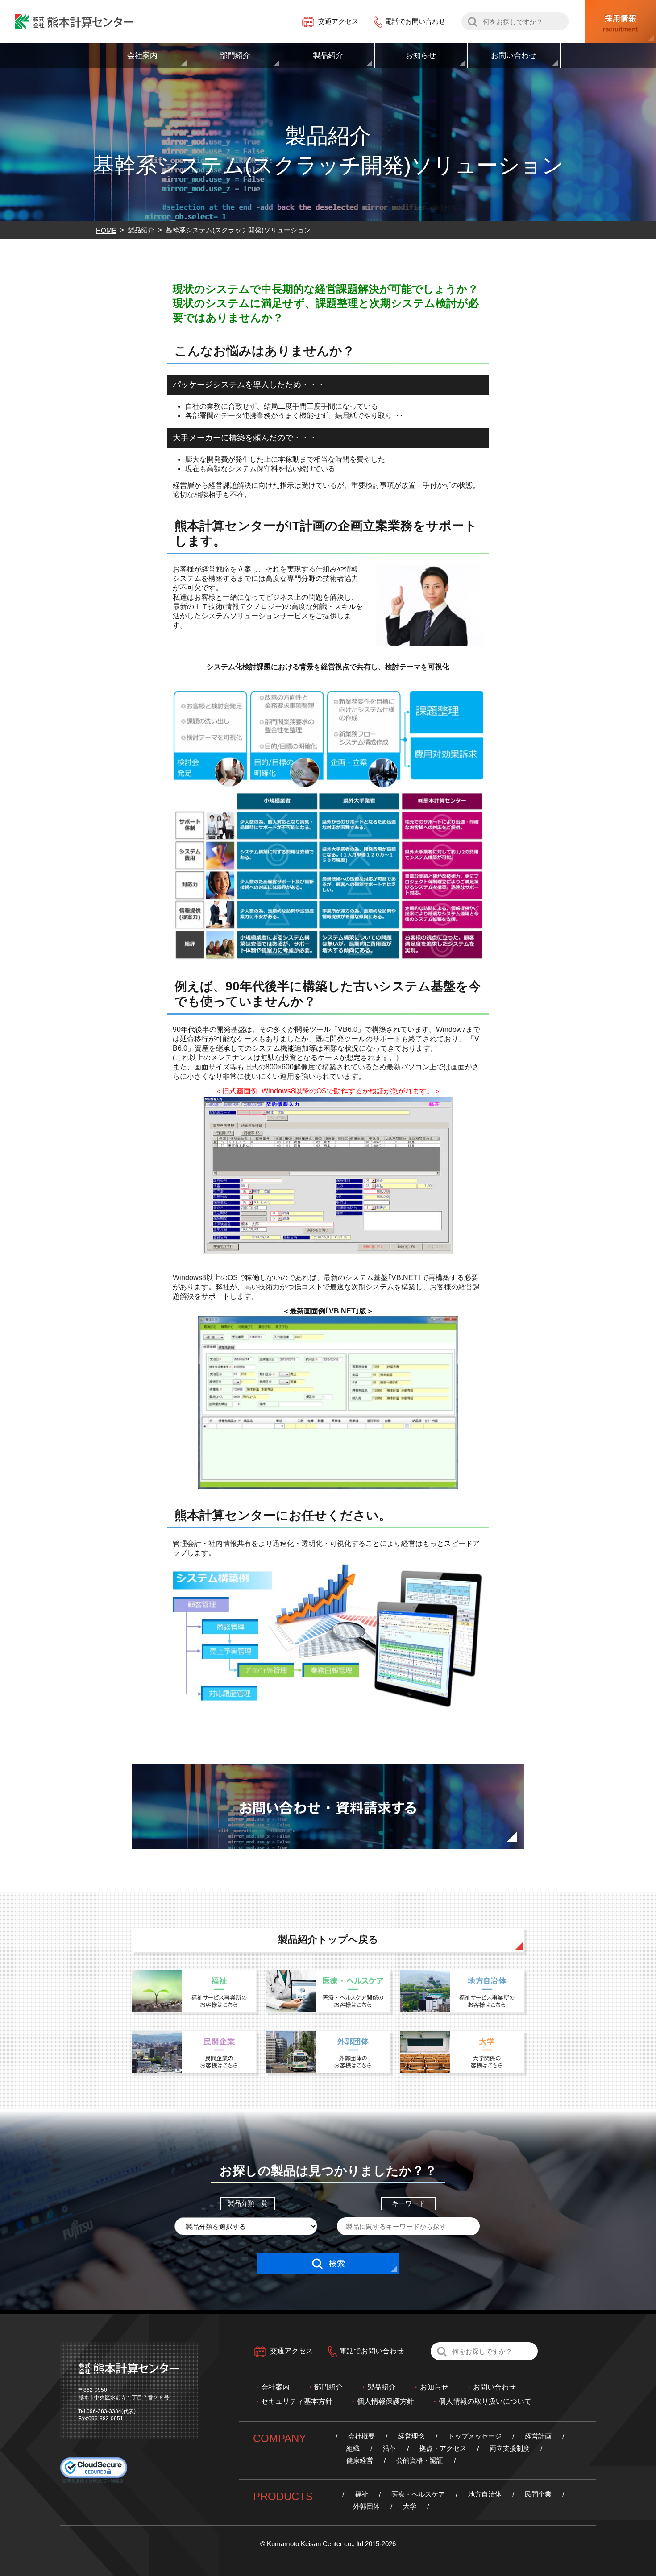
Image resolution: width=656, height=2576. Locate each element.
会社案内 (275, 2387)
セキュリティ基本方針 (297, 2401)
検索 (337, 2264)
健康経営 (360, 2460)
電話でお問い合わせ (415, 21)
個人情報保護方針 (386, 2401)
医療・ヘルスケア (418, 2494)
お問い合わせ (494, 2387)
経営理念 (411, 2436)
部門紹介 (328, 2387)
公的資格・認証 (420, 2460)
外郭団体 (366, 2506)
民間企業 (538, 2494)
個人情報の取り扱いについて (485, 2401)
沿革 (390, 2448)
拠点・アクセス (443, 2448)
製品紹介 (382, 2387)
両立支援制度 (510, 2448)
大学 (410, 2506)
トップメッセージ (475, 2436)
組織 (353, 2448)
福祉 (361, 2494)
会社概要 (361, 2436)
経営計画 (538, 2436)
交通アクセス (338, 21)
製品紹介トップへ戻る (328, 1940)
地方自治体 (485, 2494)
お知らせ (434, 2387)
